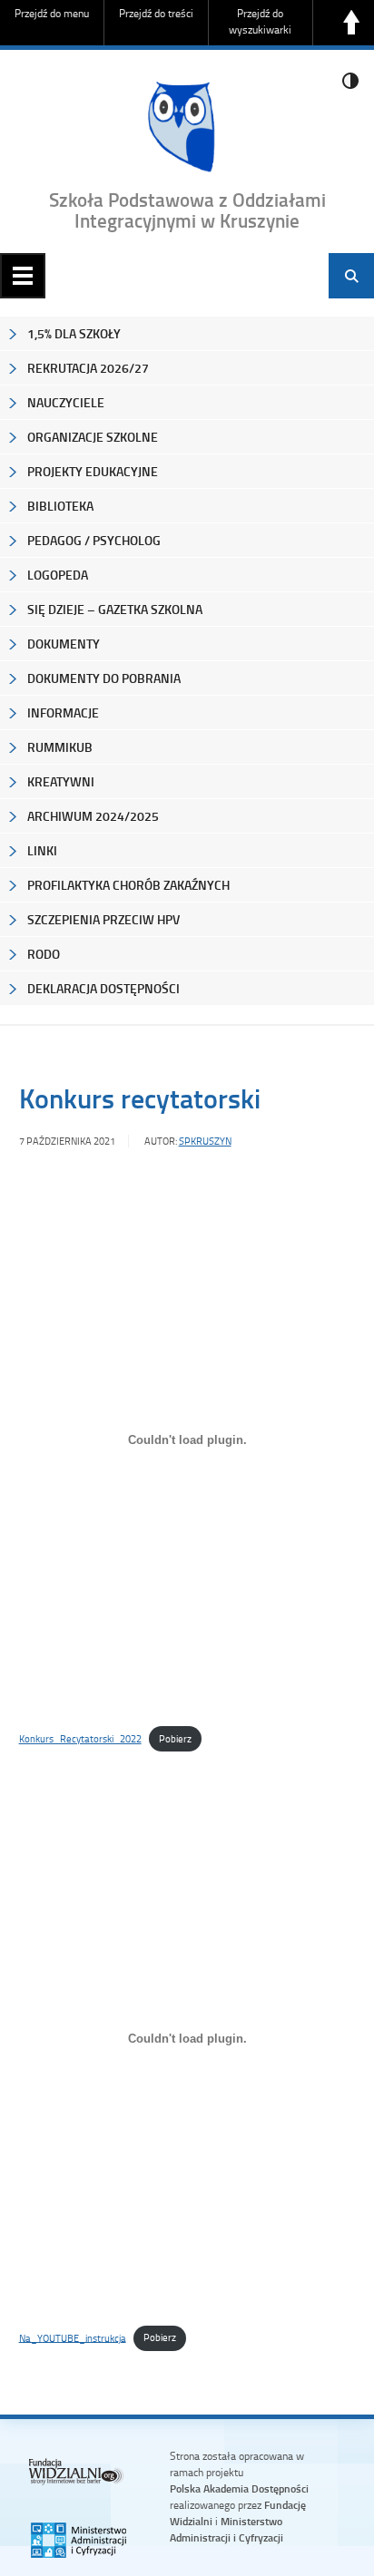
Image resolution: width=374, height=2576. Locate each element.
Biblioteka (60, 506)
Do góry (351, 23)
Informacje (63, 712)
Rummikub (60, 747)
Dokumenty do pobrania (104, 678)
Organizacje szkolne (93, 437)
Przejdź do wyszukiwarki (260, 21)
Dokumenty (64, 644)
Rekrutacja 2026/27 (88, 368)
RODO (44, 954)
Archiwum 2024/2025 (93, 816)
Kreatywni (61, 781)
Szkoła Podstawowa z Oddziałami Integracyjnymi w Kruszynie (187, 210)
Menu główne (23, 276)
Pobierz (175, 1738)
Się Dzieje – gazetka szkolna (115, 609)
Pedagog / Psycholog (94, 540)
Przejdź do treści (156, 13)
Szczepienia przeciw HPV (103, 919)
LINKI (42, 850)
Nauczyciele (66, 402)
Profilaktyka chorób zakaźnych (128, 885)
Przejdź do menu (52, 13)
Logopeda (58, 575)
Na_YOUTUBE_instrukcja (73, 2337)
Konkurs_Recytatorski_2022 (80, 1738)
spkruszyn (205, 1141)
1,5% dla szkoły (74, 333)
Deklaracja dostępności (103, 988)
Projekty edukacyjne (93, 471)
